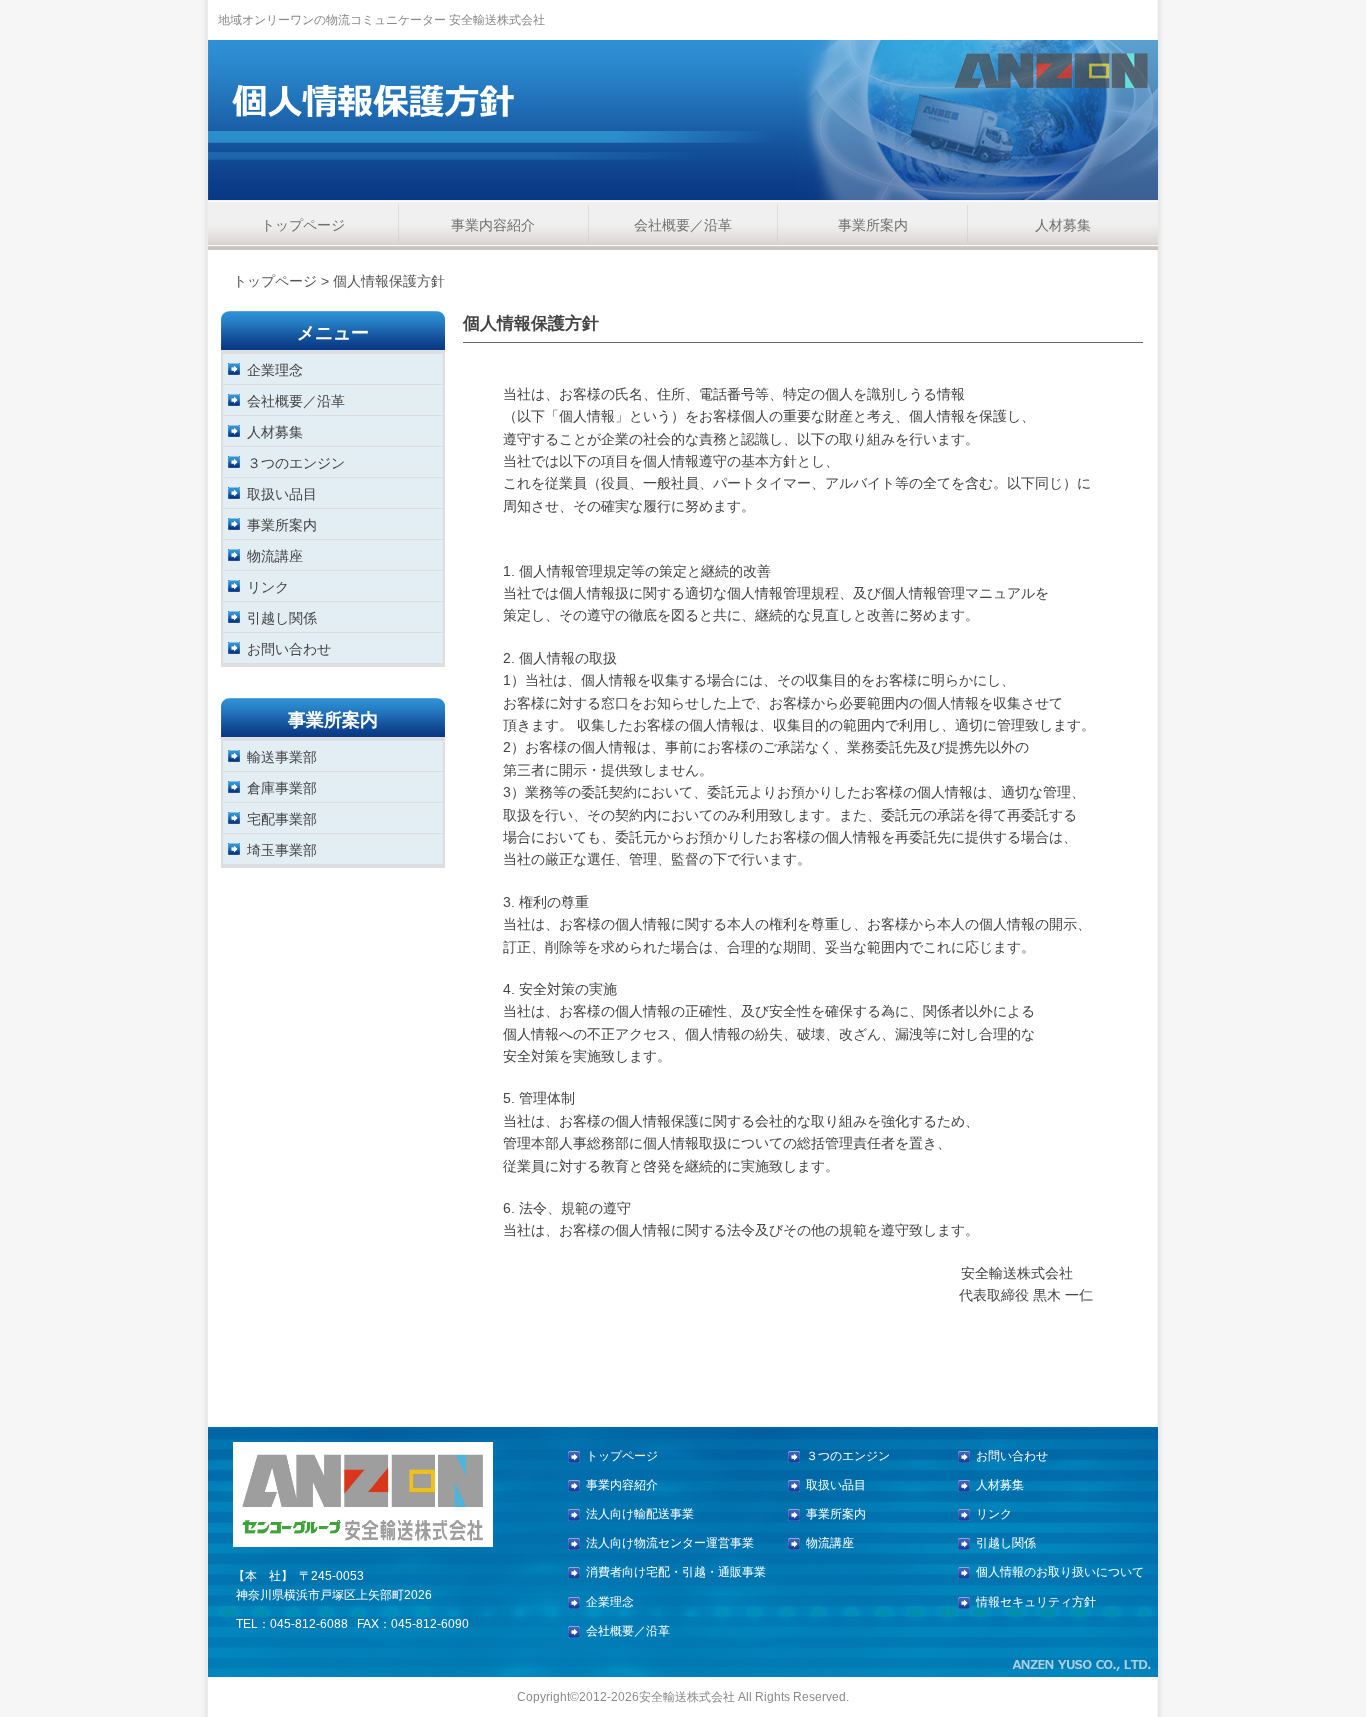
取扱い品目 (282, 493)
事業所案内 (873, 225)
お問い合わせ (289, 648)
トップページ (303, 225)
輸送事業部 (282, 756)
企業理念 (275, 369)
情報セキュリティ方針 (1036, 1602)
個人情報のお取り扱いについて (1060, 1572)
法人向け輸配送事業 (640, 1514)
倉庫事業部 (282, 787)
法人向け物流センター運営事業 (670, 1543)
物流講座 (275, 555)
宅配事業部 (282, 818)
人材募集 (1063, 225)
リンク (268, 586)
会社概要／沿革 (683, 225)
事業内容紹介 (493, 225)
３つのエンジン (296, 462)
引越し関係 (282, 617)
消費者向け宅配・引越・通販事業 (676, 1572)
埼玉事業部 (282, 849)
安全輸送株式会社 (687, 1697)
